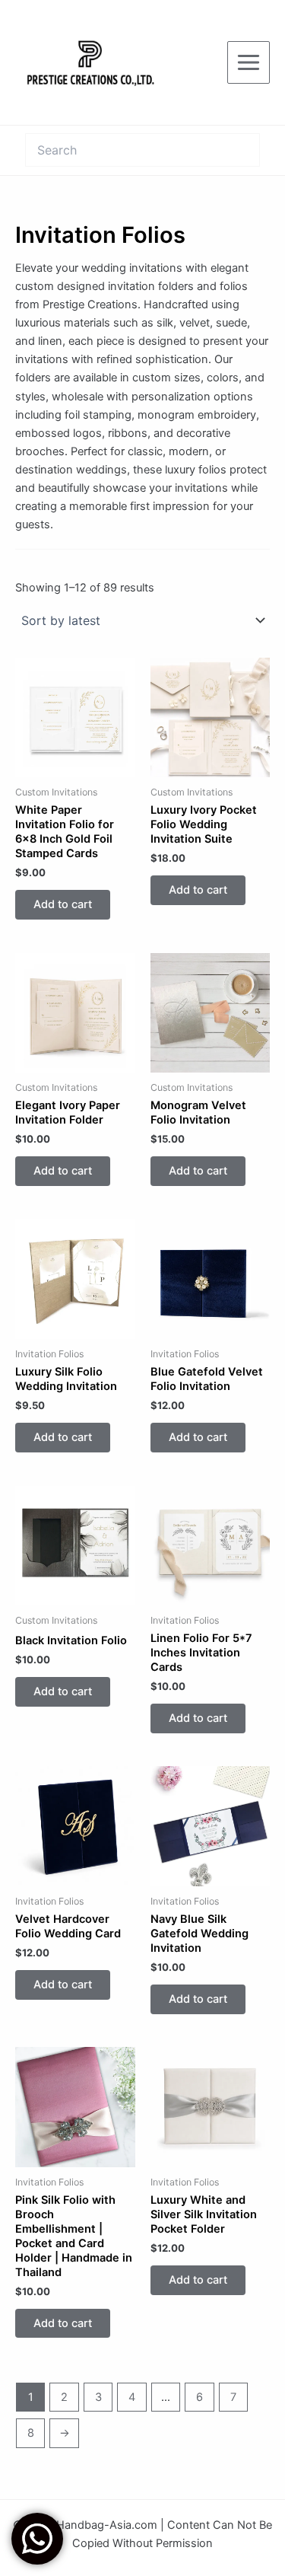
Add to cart (63, 904)
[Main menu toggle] (249, 62)
